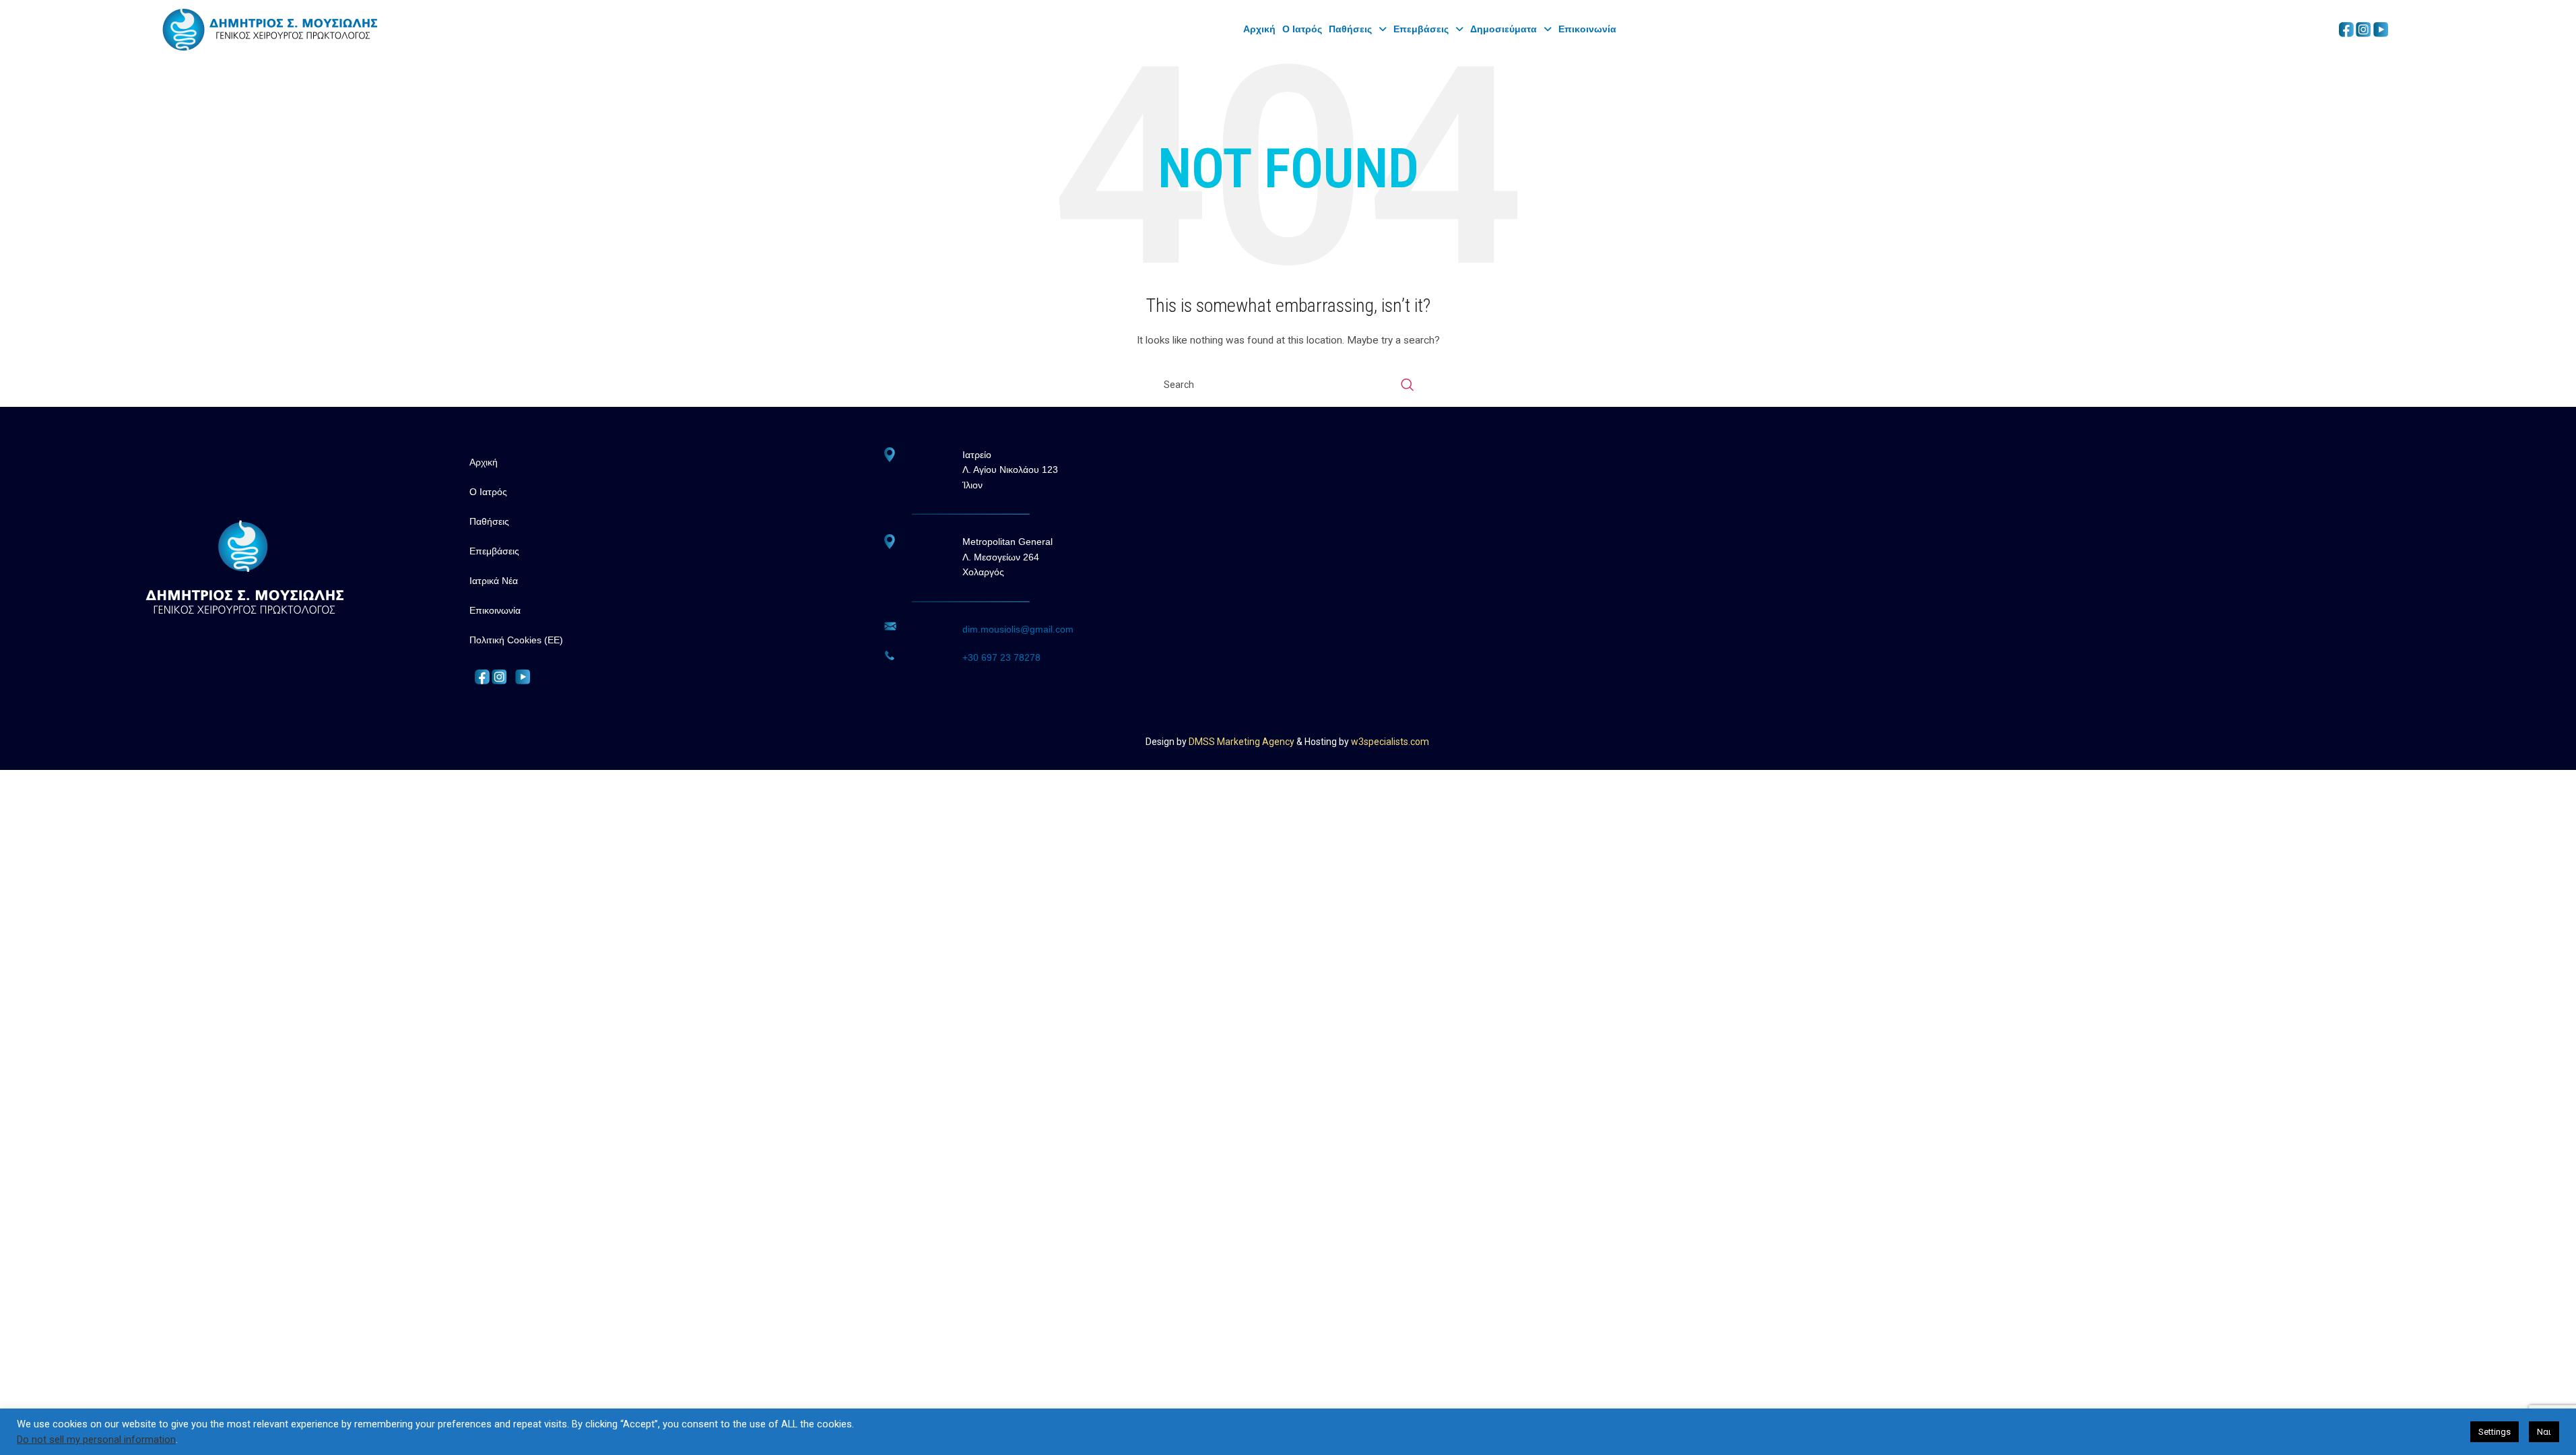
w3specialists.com (1390, 742)
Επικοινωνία (1587, 29)
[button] (1358, 29)
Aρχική (1259, 29)
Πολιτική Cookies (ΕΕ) (516, 640)
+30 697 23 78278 (1001, 657)
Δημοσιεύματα (1504, 29)
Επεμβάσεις (1421, 29)
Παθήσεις (1350, 29)
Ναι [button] (2544, 1432)
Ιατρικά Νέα (494, 581)
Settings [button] (2495, 1432)
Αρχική (484, 462)
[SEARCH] (1408, 385)
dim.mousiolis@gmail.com (1018, 629)
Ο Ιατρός (1302, 29)
